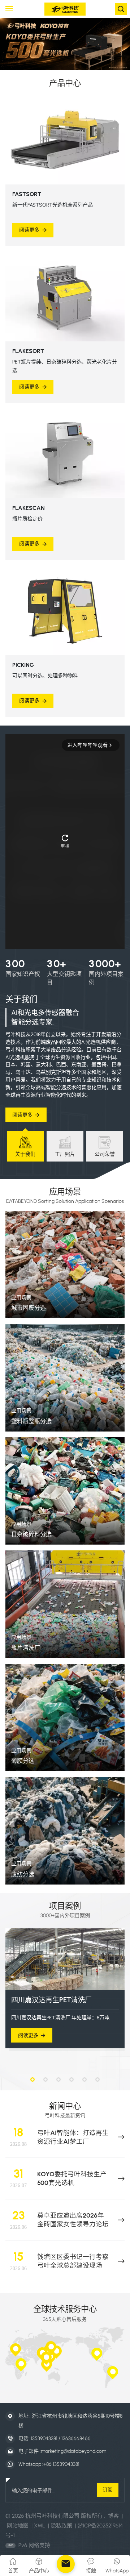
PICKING (23, 665)
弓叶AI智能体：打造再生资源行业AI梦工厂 (73, 2137)
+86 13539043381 (61, 2464)
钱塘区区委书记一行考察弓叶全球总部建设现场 (73, 2261)
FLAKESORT (28, 351)
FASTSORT (27, 194)
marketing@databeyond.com (73, 2451)
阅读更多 (29, 230)
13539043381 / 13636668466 (61, 2438)
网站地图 (18, 2526)
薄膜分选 (23, 1761)
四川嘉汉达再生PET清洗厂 (51, 2000)
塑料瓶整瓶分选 (31, 1421)
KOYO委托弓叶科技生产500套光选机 (72, 2178)
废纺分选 (23, 1874)
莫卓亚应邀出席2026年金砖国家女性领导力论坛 (73, 2220)
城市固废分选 (29, 1308)
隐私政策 (61, 2526)
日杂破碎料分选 (31, 1534)
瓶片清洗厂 (26, 1648)
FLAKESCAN (29, 508)
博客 (113, 2516)
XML (40, 2526)
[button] (32, 2080)
